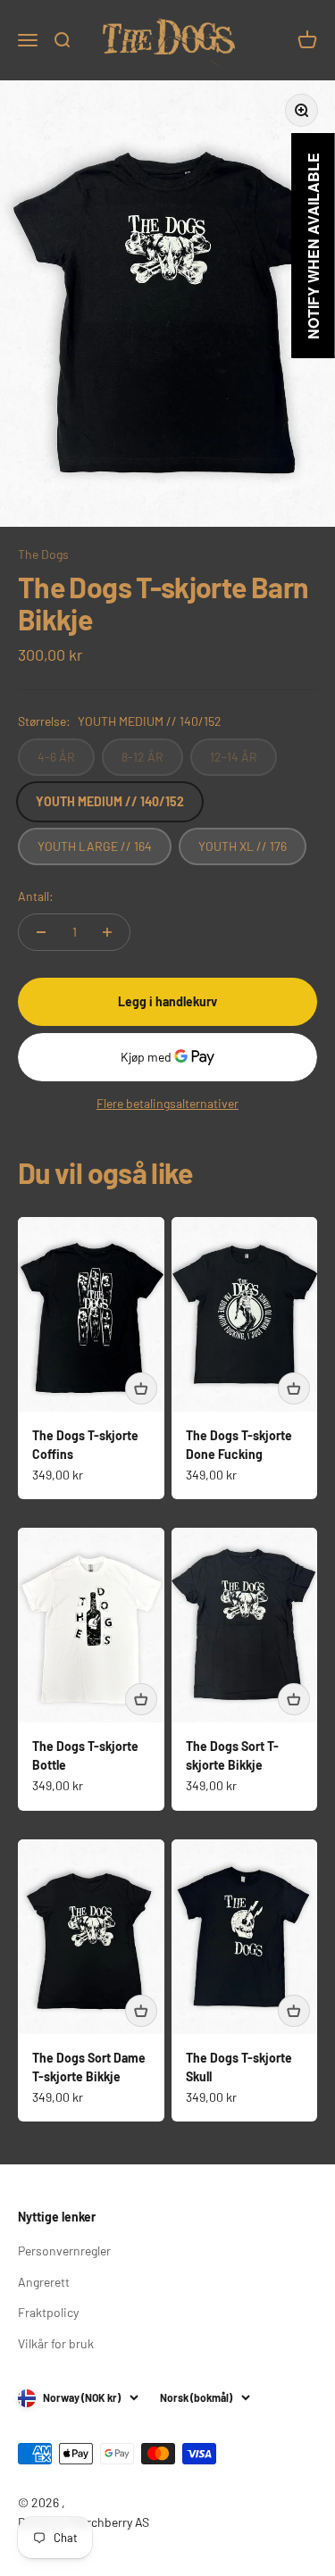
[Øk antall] (107, 932)
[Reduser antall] (41, 932)
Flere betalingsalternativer (167, 1103)
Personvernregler (64, 2251)
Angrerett (44, 2282)
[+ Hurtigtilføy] (141, 1388)
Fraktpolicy (48, 2312)
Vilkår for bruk (56, 2343)
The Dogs (43, 554)
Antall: (36, 896)
